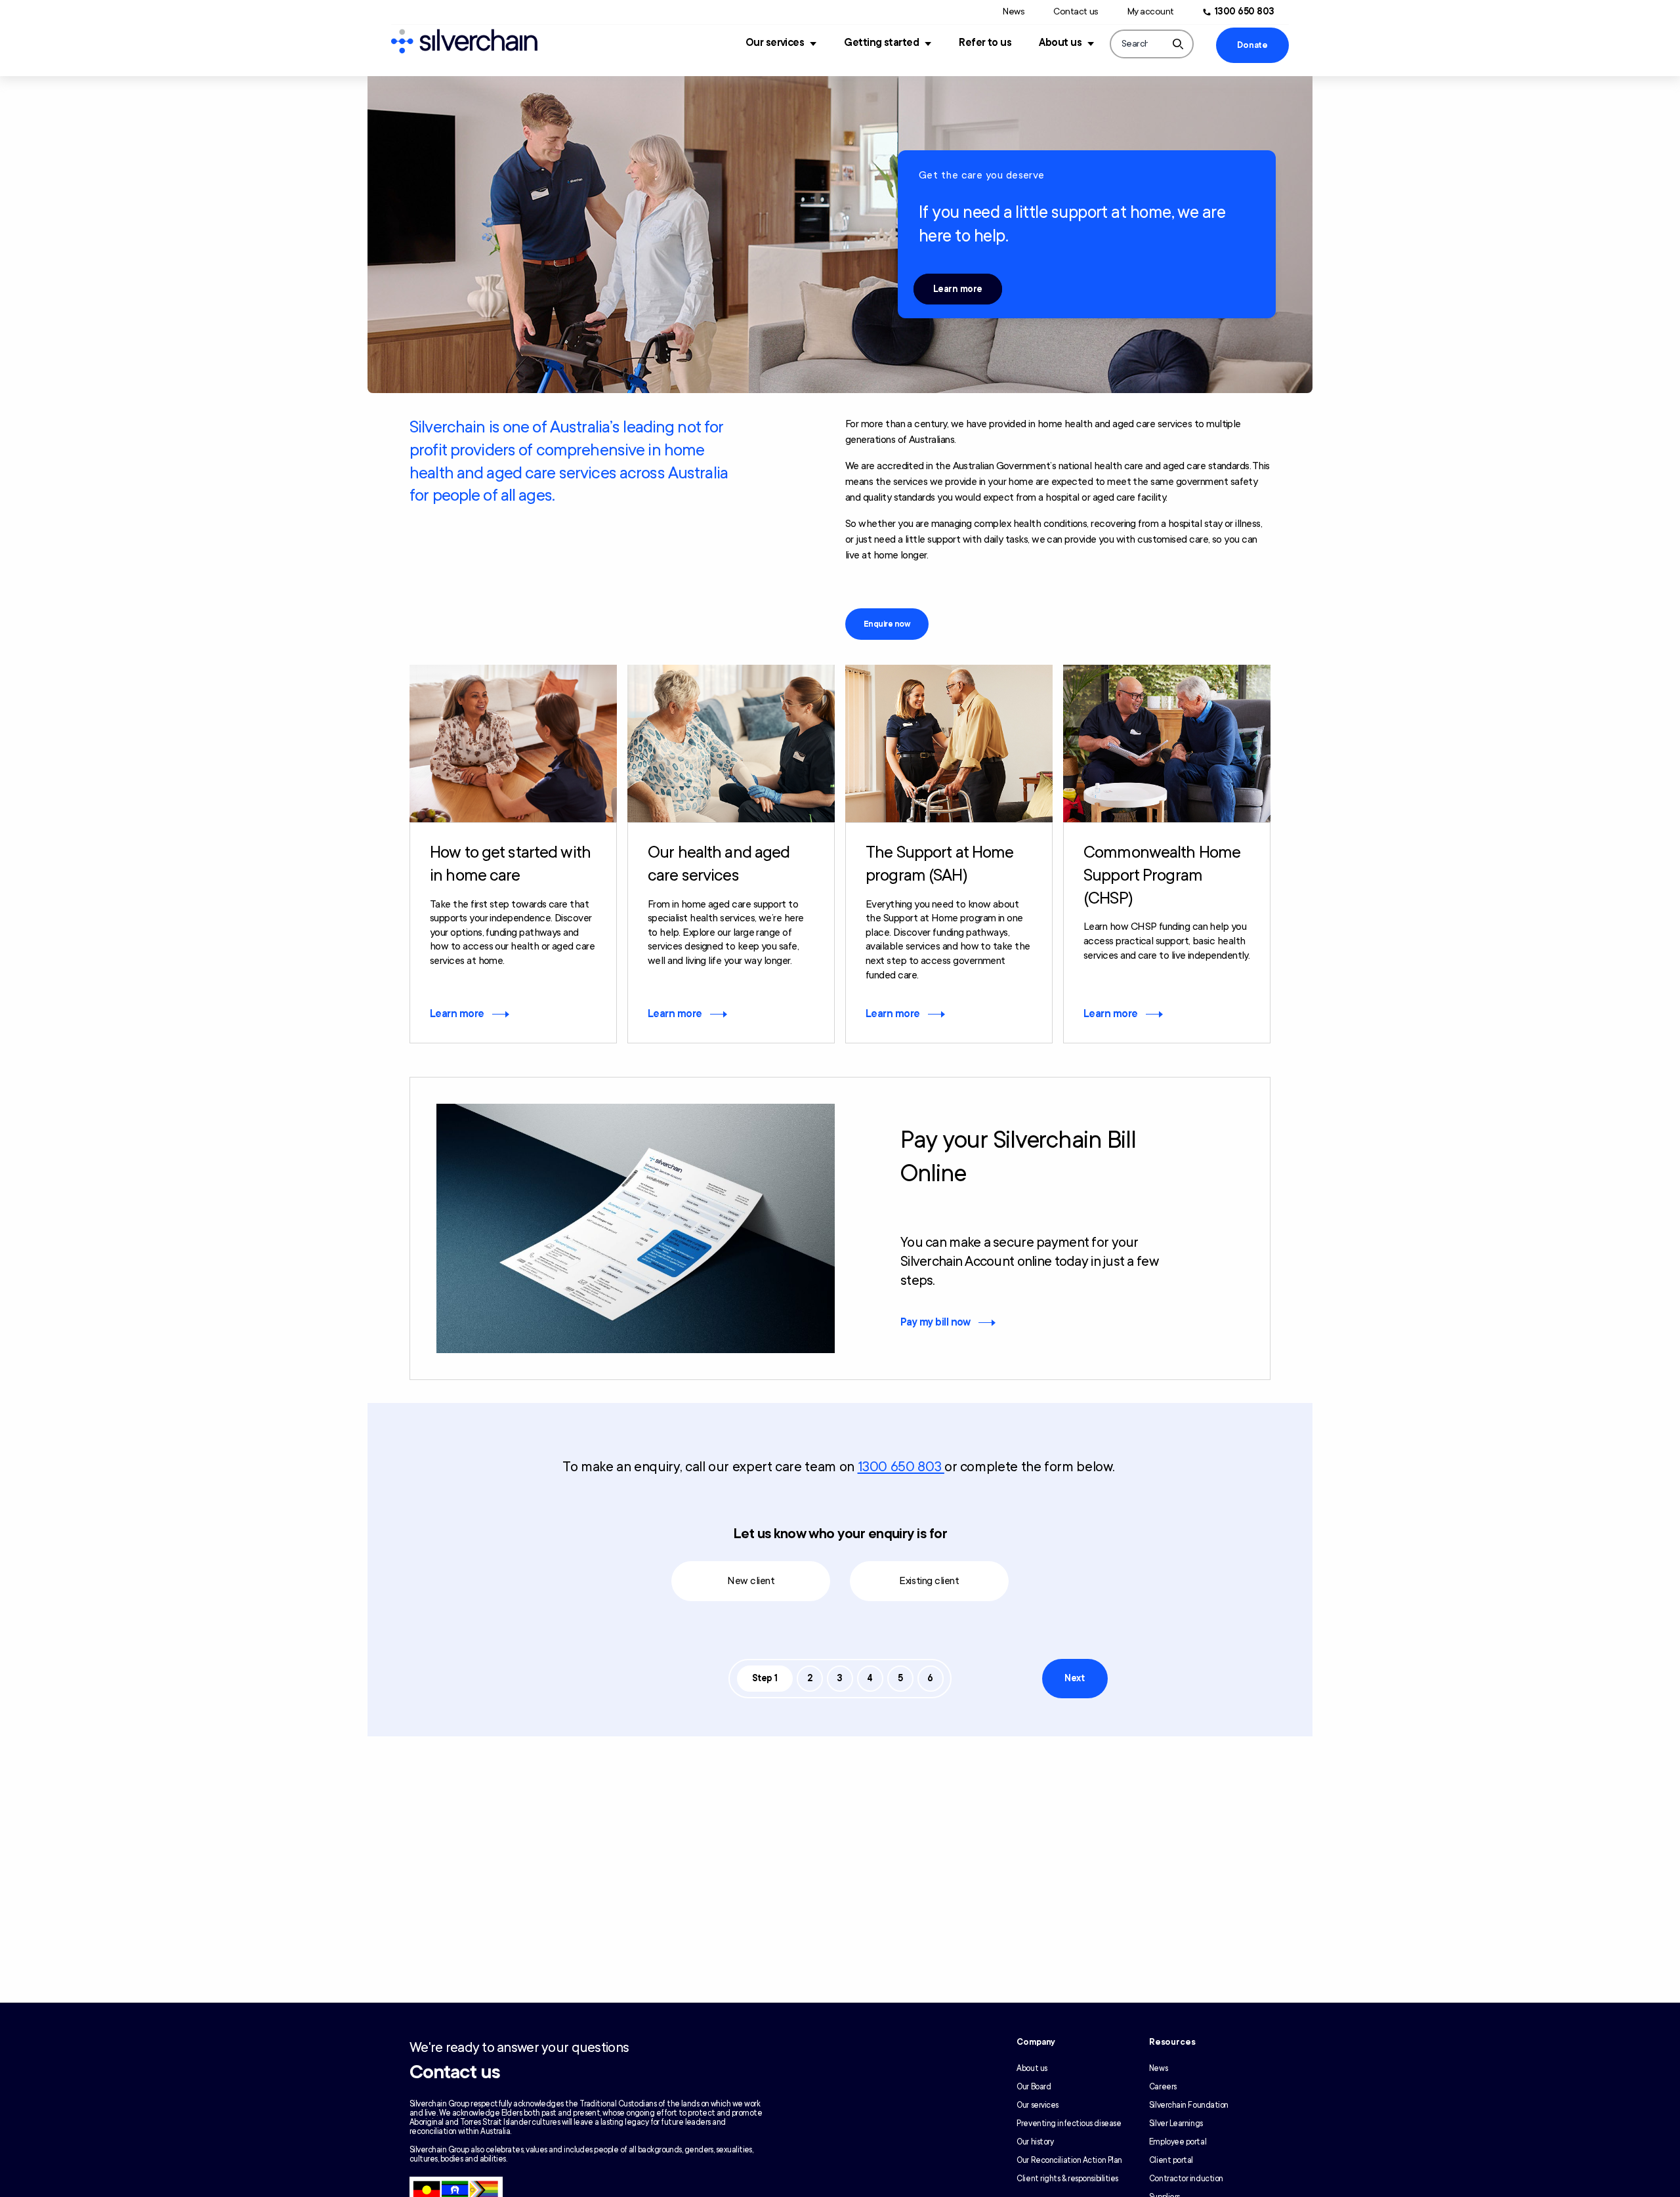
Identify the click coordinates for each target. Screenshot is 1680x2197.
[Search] (1178, 44)
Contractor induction (1186, 2179)
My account (1151, 11)
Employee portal (1178, 2142)
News (1014, 11)
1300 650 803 (1245, 11)
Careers (1163, 2087)
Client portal (1171, 2160)
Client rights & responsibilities (1067, 2179)
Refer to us (985, 43)
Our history (1035, 2142)
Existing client (929, 1581)
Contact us (1076, 11)
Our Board (1034, 2087)
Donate (1252, 45)
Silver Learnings (1176, 2124)
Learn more (958, 289)
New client (751, 1581)
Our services (775, 43)
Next (1074, 1678)
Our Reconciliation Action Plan (1069, 2160)
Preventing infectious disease (1069, 2124)
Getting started (881, 43)
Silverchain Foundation (1189, 2105)
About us (1060, 43)
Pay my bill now (935, 1322)
